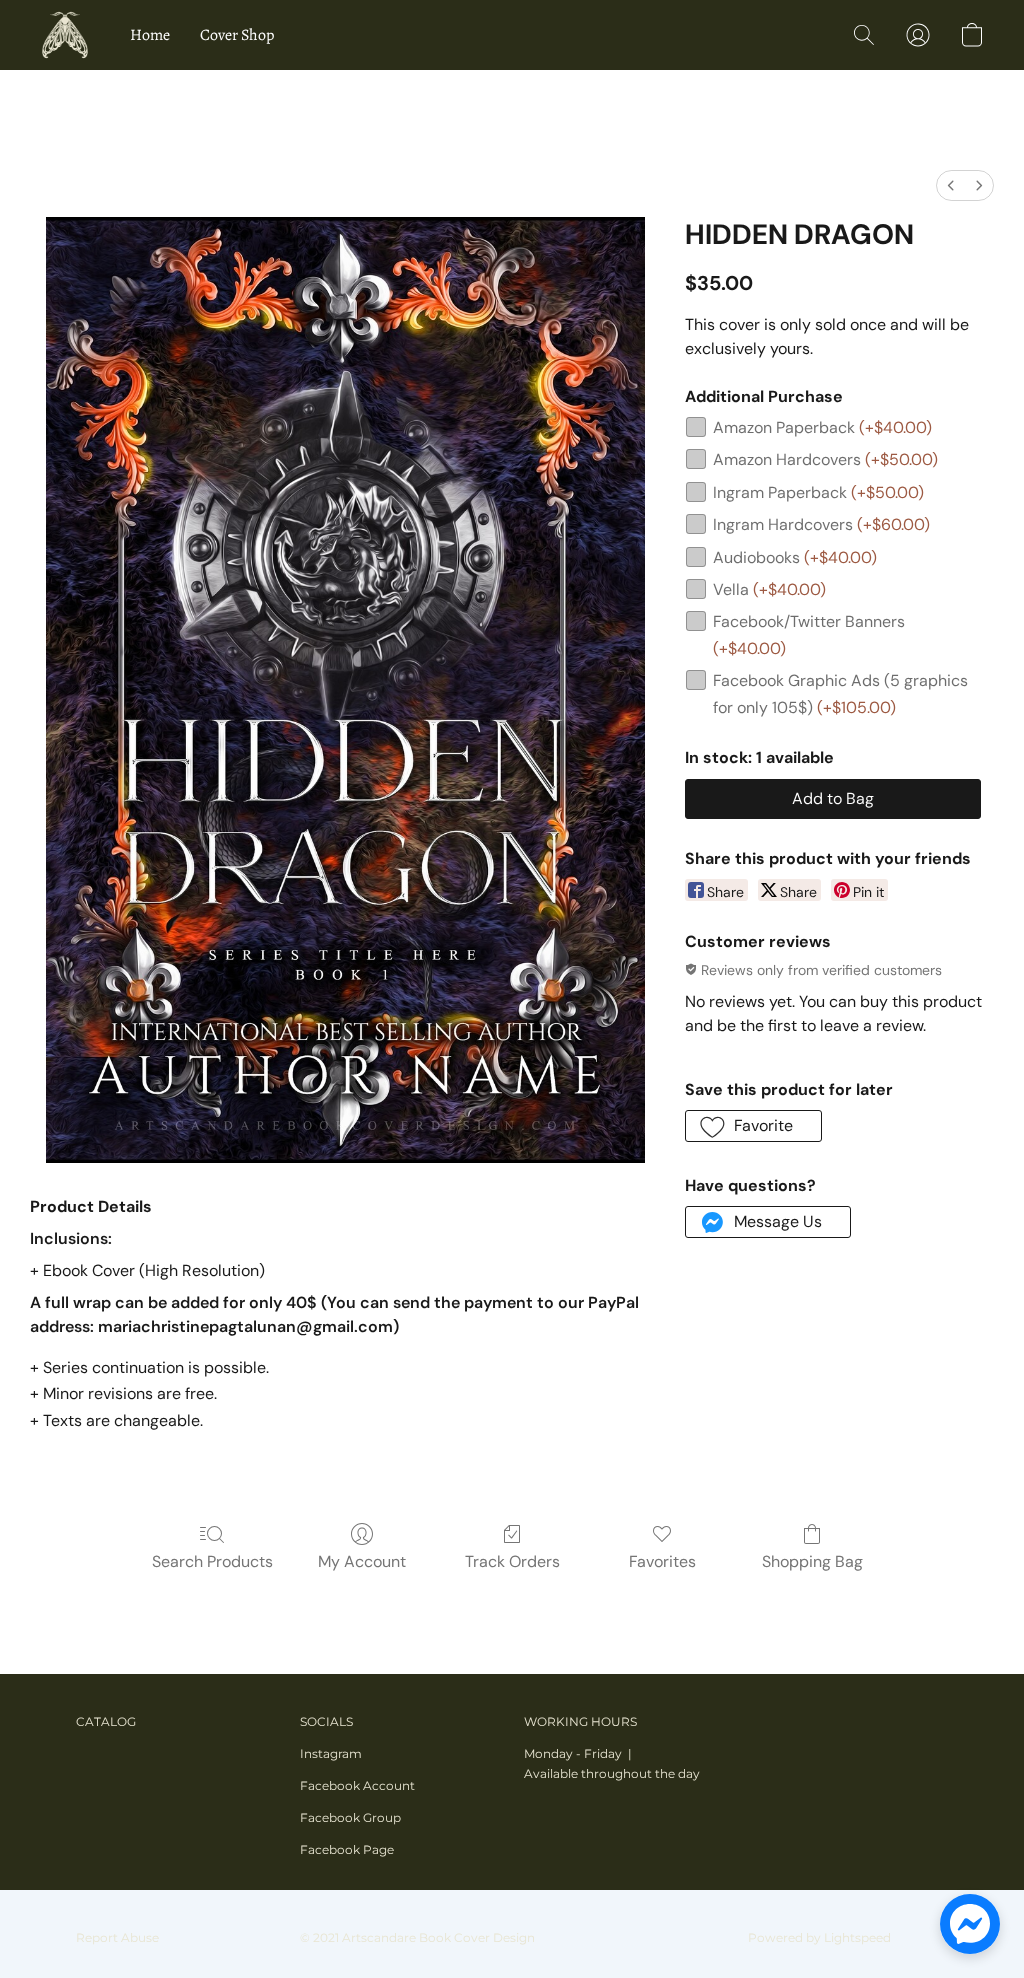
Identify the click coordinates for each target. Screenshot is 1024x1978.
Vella (769, 589)
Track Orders (512, 1561)
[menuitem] (951, 185)
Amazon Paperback (822, 427)
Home (150, 35)
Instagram (331, 1753)
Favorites (662, 1561)
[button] (65, 35)
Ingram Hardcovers (821, 524)
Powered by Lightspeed (819, 1937)
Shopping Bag (812, 1561)
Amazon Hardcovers (825, 459)
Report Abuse (117, 1937)
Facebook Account (357, 1785)
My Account (362, 1561)
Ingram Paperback (818, 492)
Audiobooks (795, 557)
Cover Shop (237, 35)
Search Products (212, 1561)
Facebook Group (350, 1817)
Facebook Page (347, 1849)
